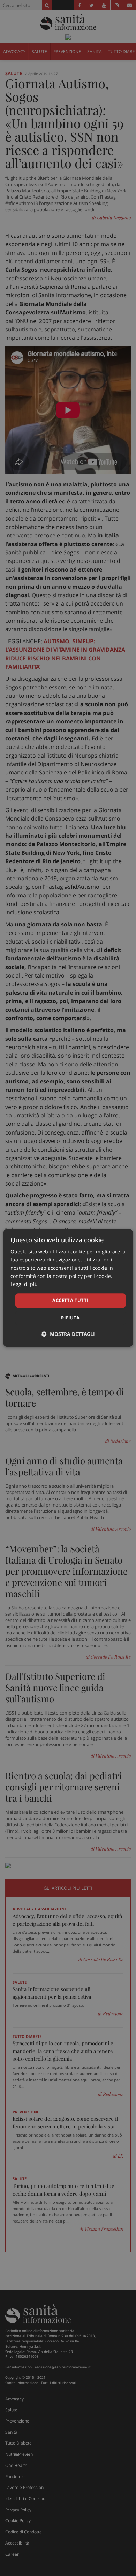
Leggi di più (24, 1284)
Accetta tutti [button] (70, 1300)
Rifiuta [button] (70, 1318)
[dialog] (68, 1288)
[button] (68, 1334)
